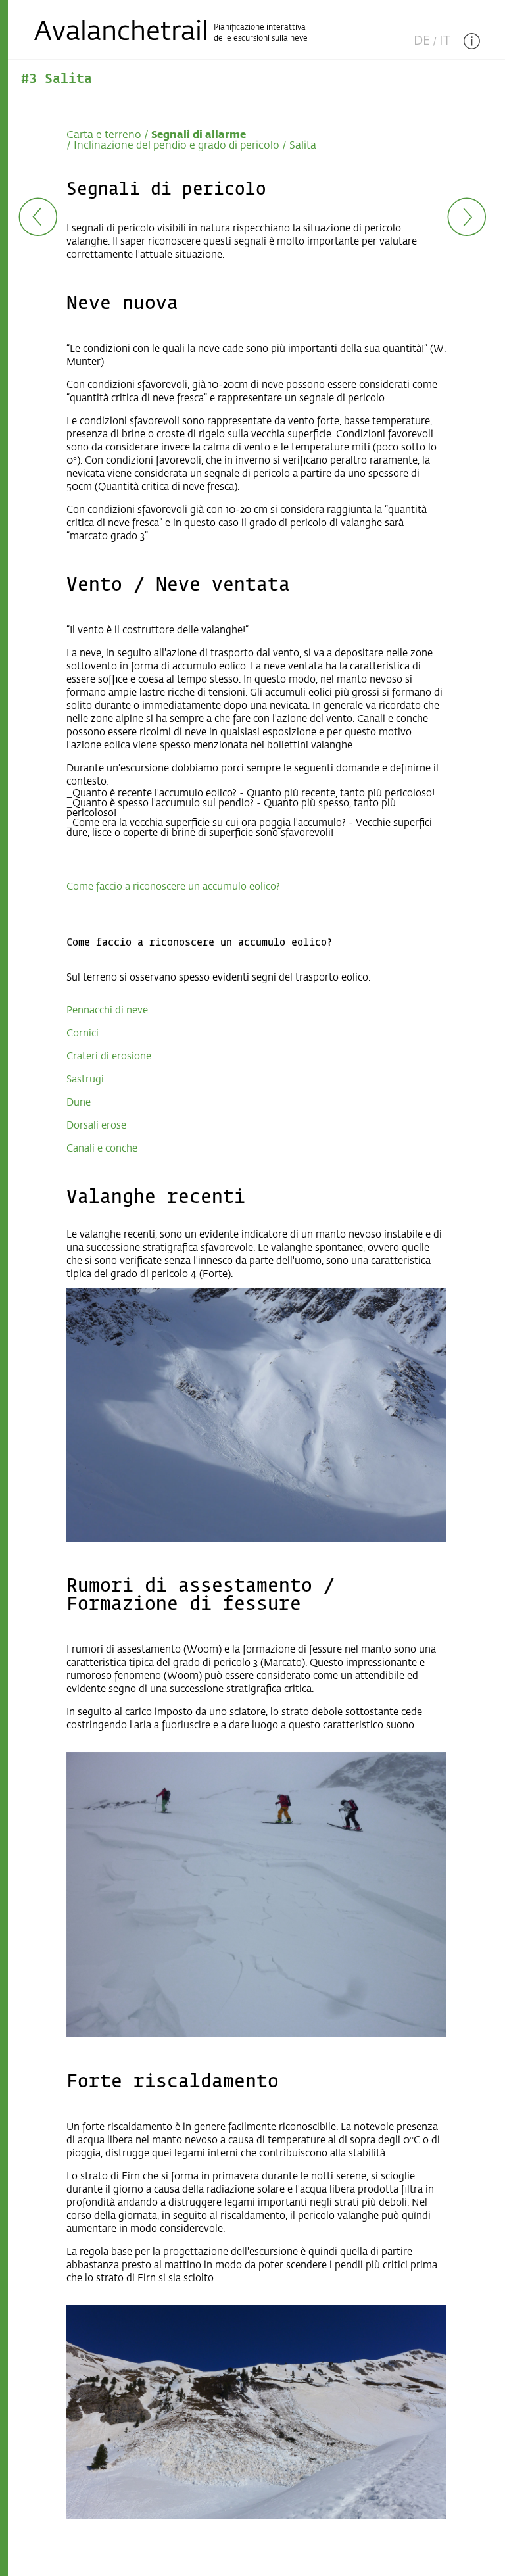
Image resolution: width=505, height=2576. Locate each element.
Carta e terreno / (108, 135)
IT (445, 41)
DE (422, 41)
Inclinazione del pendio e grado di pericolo (177, 146)
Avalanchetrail (121, 33)
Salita (303, 146)
